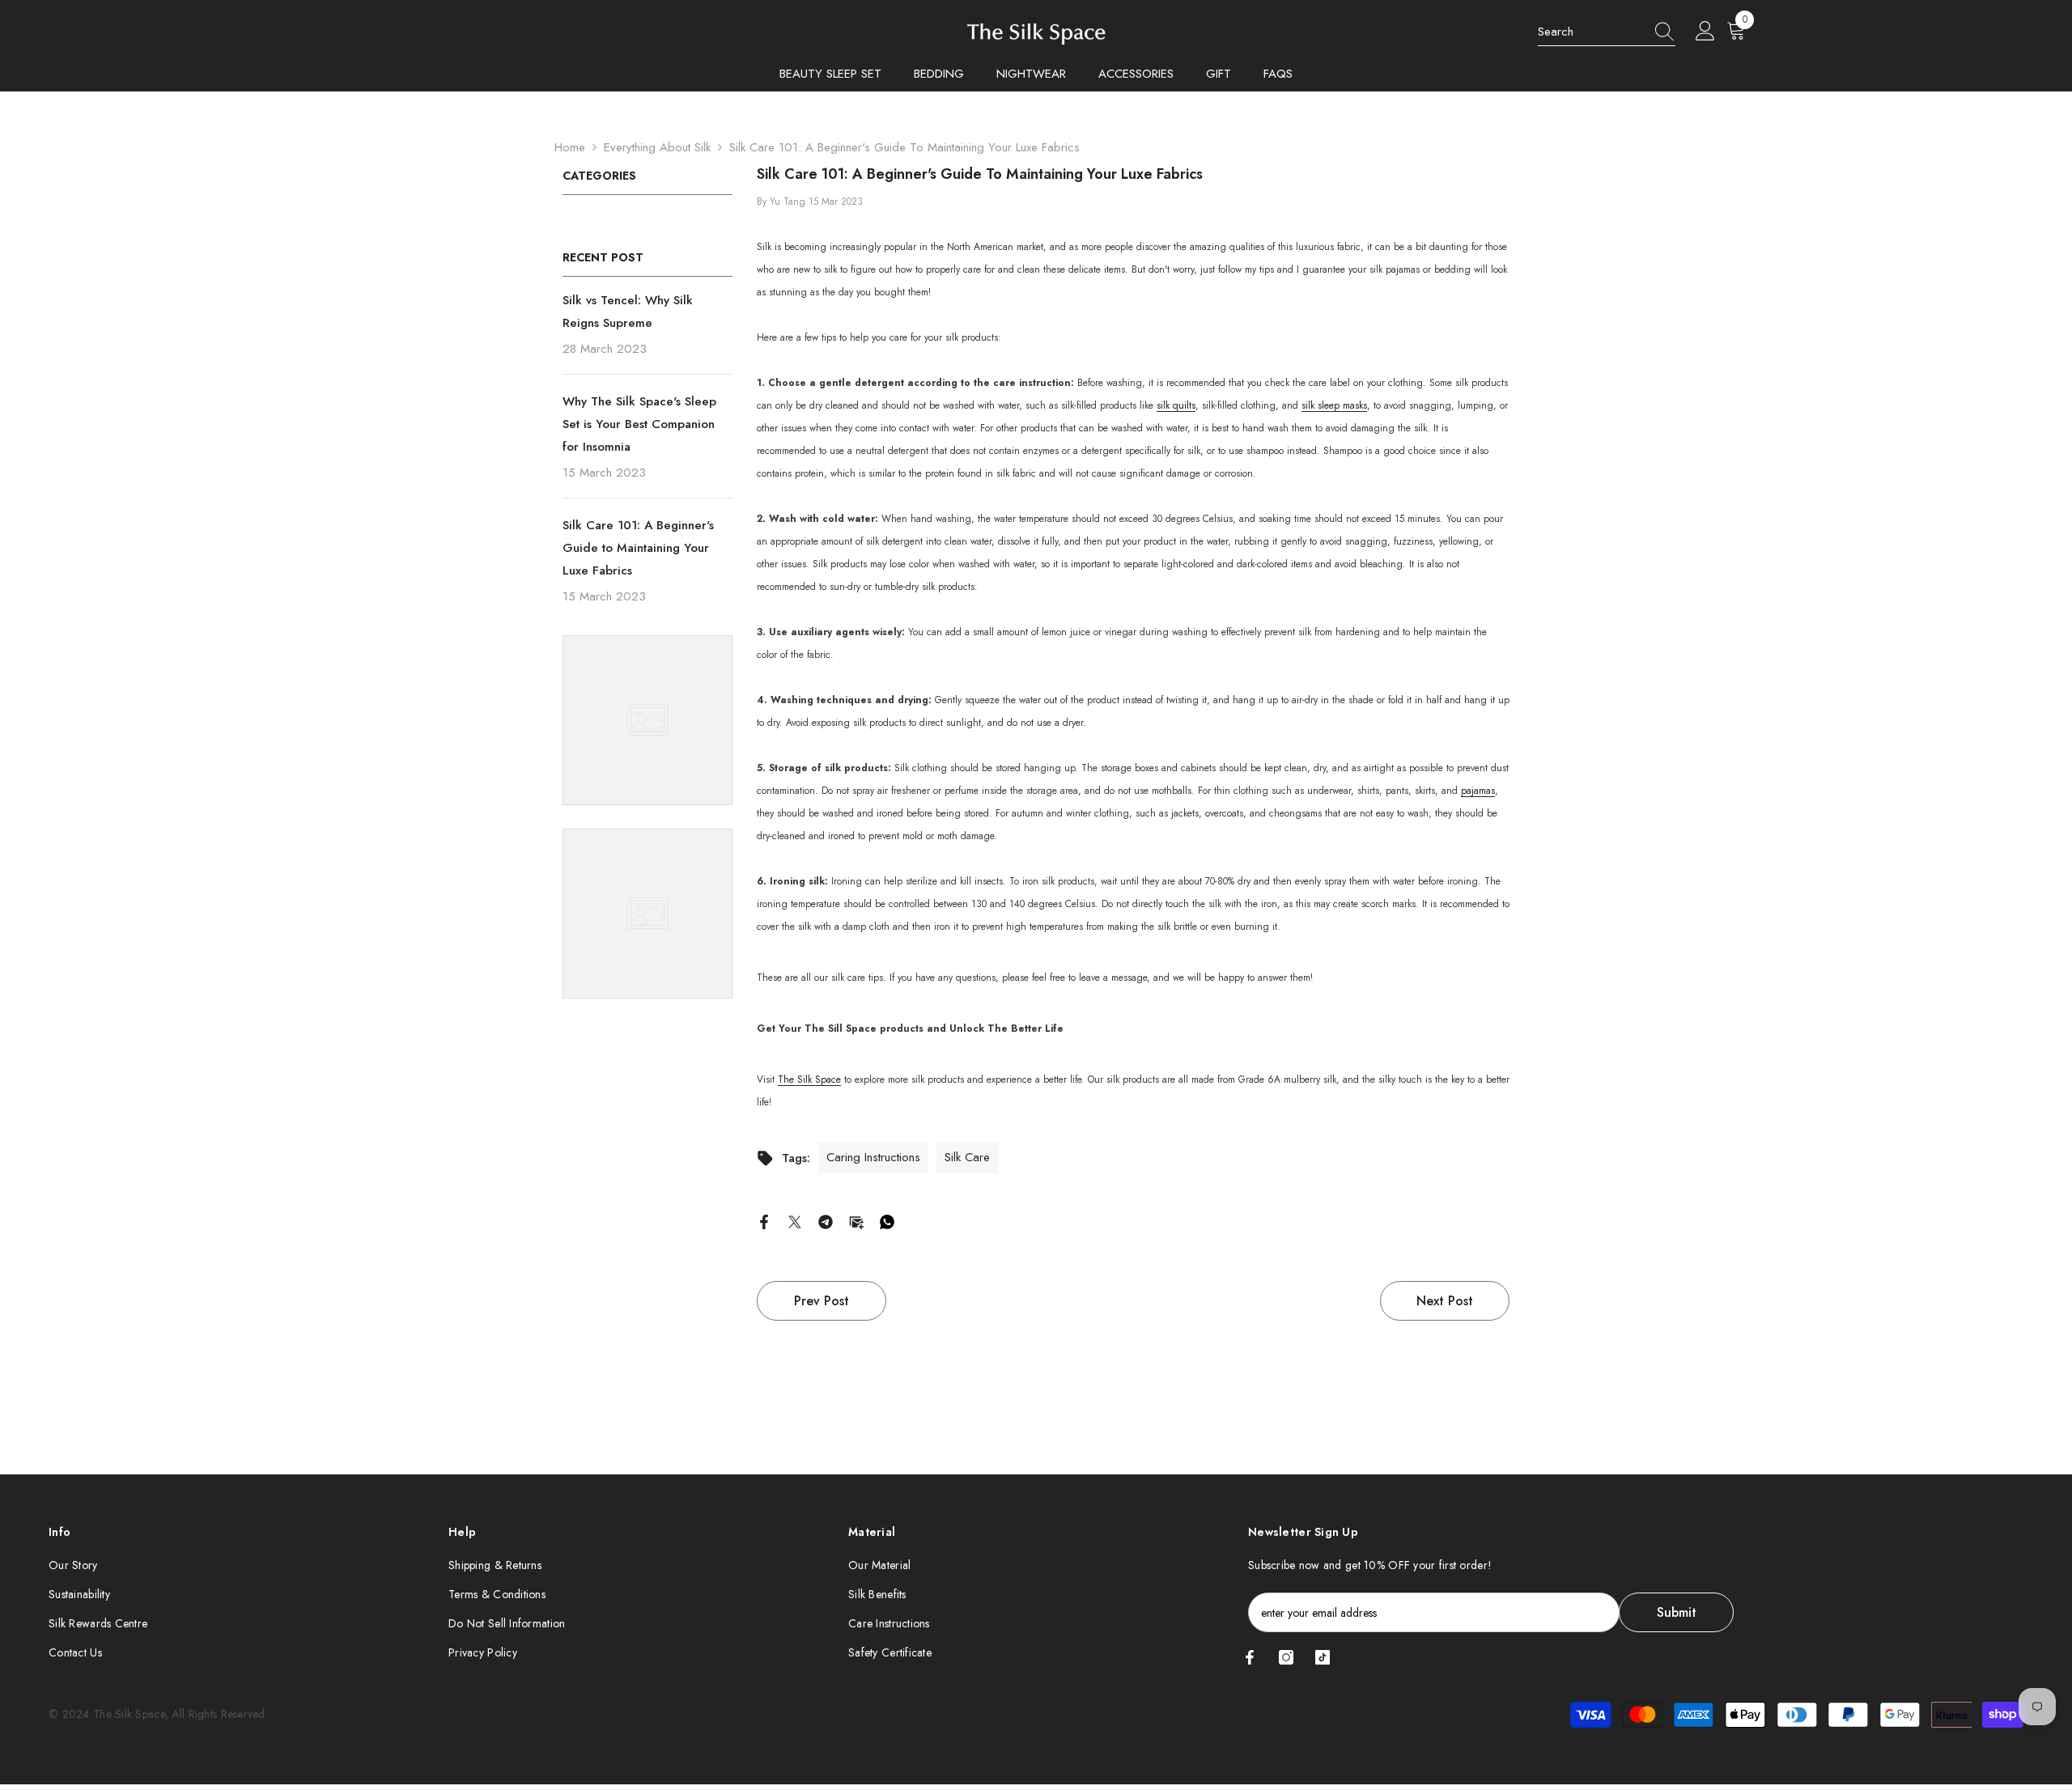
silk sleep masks (1334, 405)
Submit (1677, 1612)
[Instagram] (1286, 1657)
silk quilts (1176, 405)
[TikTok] (1323, 1657)
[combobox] (1591, 32)
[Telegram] (826, 1221)
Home (570, 147)
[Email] (856, 1221)
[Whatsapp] (887, 1221)
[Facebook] (764, 1221)
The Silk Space (809, 1080)
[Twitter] (795, 1221)
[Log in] (1705, 32)
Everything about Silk (657, 147)
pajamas (1478, 791)
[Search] (1607, 32)
